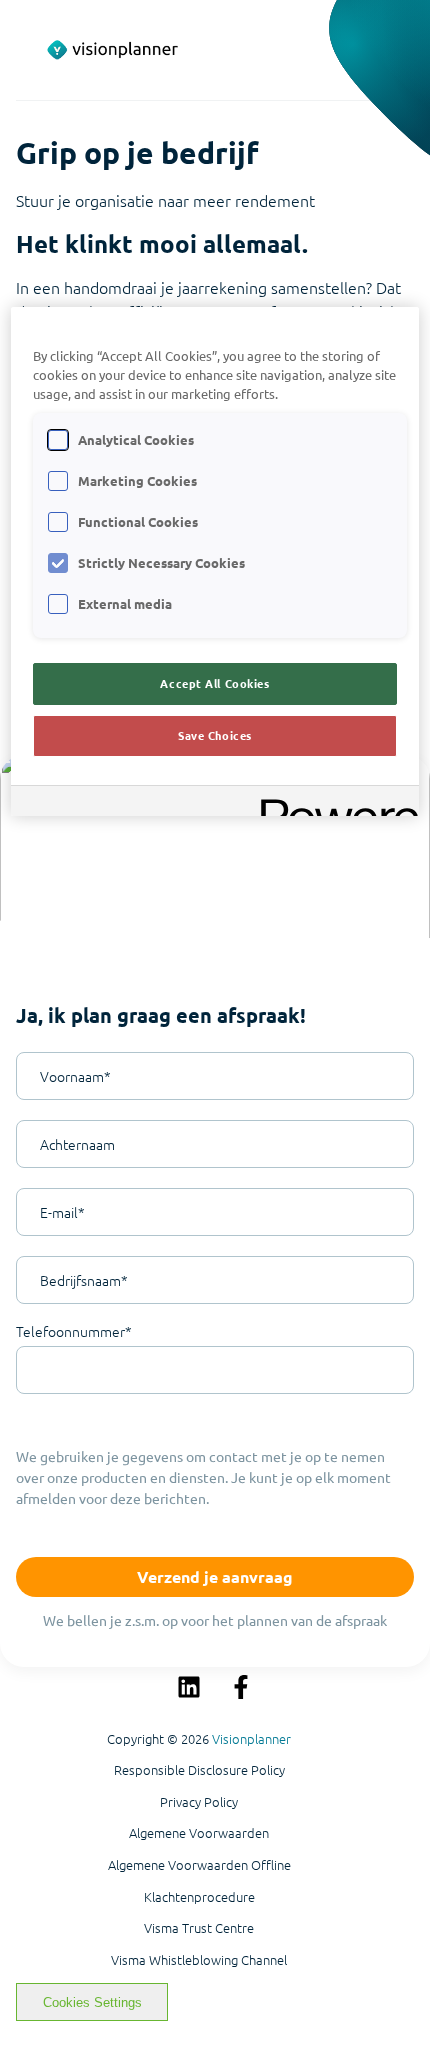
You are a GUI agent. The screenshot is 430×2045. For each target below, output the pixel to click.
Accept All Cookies (214, 683)
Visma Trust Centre (199, 1928)
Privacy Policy (199, 1802)
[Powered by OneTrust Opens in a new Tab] (333, 803)
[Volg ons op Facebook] (241, 1687)
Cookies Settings (92, 2002)
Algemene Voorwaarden (199, 1833)
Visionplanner (251, 1738)
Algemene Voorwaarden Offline (199, 1865)
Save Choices (215, 735)
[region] (215, 561)
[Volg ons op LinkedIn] (189, 1687)
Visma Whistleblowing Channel (199, 1960)
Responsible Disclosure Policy (199, 1770)
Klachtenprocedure (199, 1897)
